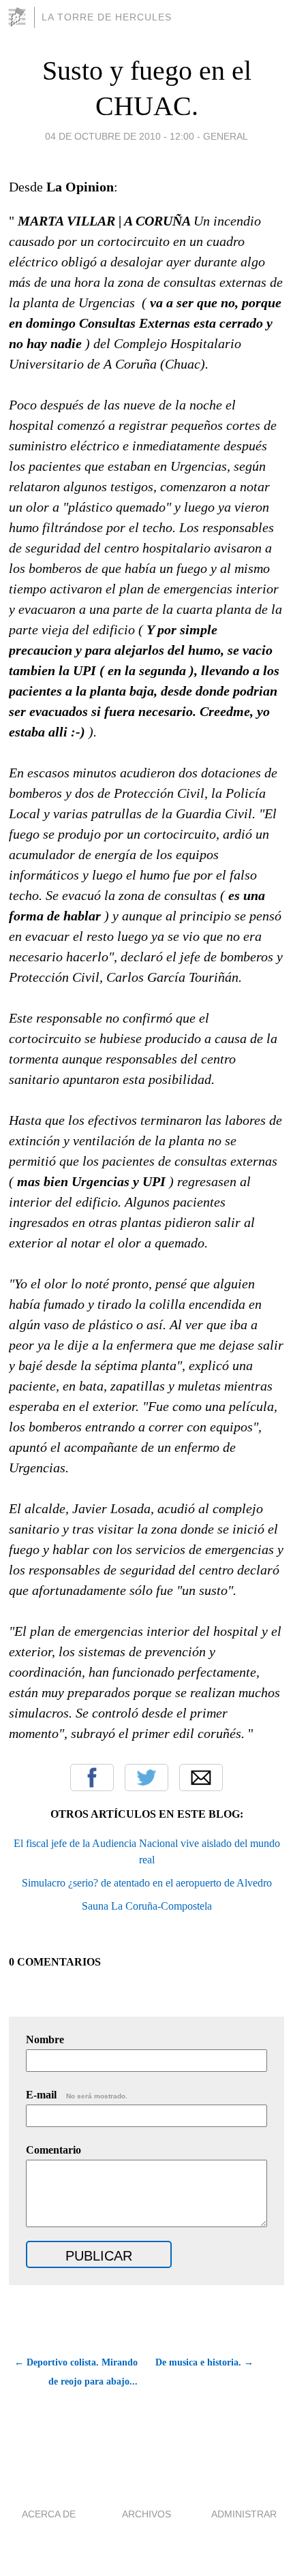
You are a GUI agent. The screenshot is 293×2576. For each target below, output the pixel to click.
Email (201, 1778)
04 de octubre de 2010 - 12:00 (120, 136)
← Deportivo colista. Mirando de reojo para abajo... (76, 2372)
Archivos (146, 2514)
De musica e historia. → (204, 2362)
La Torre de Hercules (107, 17)
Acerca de (49, 2514)
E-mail (77, 2095)
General (226, 136)
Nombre (45, 2039)
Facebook (92, 1778)
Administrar (244, 2514)
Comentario (53, 2150)
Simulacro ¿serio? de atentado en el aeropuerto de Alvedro (147, 1883)
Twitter (146, 1778)
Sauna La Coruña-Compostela (147, 1906)
